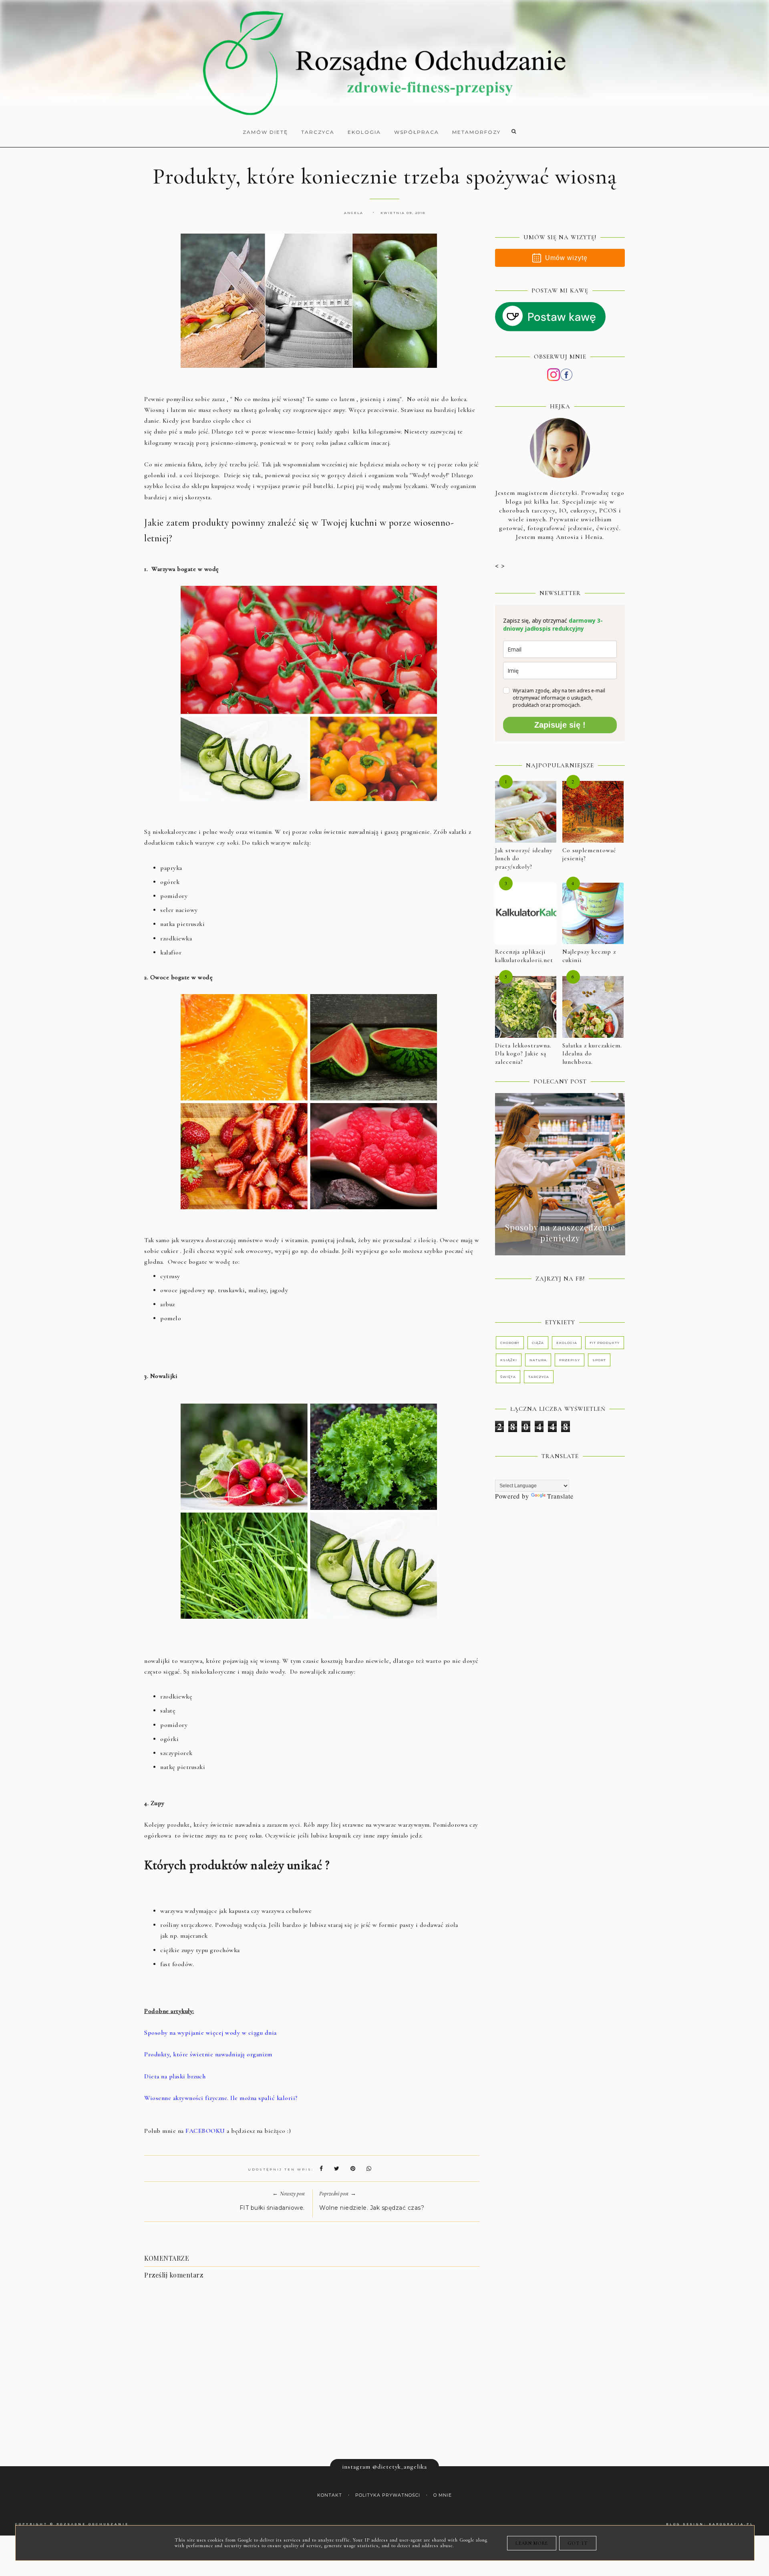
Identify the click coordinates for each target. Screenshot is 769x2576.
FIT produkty (605, 1343)
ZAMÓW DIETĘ (265, 132)
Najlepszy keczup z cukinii (589, 956)
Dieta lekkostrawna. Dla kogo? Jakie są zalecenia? (523, 1054)
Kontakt (330, 2495)
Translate (560, 1496)
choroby (510, 1343)
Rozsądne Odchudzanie (93, 2524)
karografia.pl (731, 2524)
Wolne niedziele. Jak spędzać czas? (372, 2208)
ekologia (567, 1343)
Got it (578, 2543)
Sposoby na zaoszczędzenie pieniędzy (560, 1233)
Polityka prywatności (388, 2495)
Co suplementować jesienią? (589, 854)
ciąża (538, 1343)
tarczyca (539, 1377)
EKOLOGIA (364, 132)
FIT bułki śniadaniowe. (272, 2208)
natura (538, 1360)
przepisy (570, 1360)
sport (599, 1360)
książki (509, 1360)
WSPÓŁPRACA (417, 132)
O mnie (443, 2495)
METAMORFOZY (476, 132)
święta (508, 1377)
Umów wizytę (566, 258)
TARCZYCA (318, 132)
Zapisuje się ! (560, 725)
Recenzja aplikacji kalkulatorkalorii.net (524, 956)
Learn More (532, 2543)
